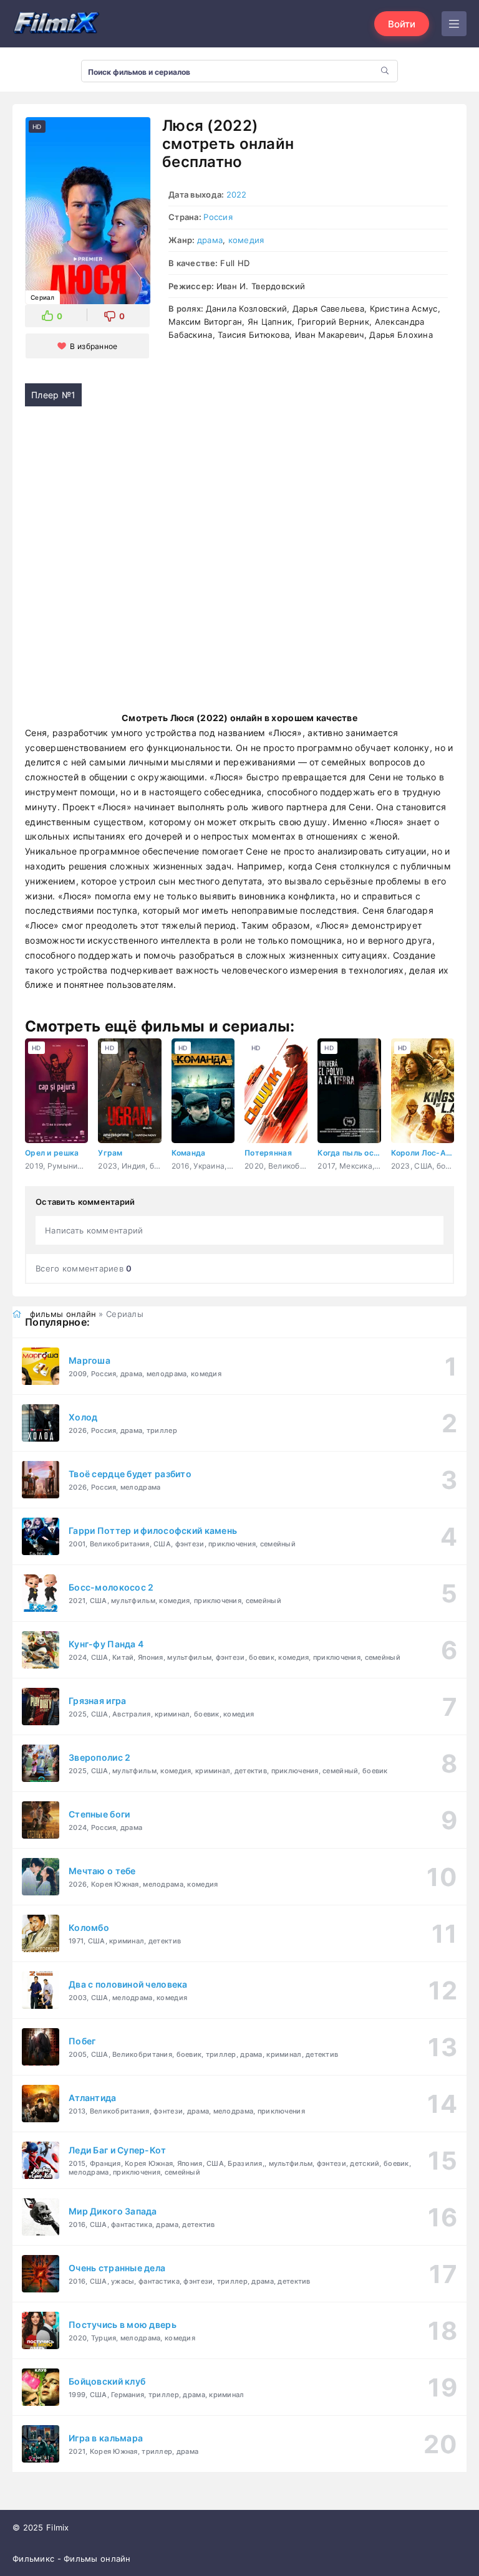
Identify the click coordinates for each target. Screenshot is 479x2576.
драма (210, 240)
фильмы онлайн (63, 1314)
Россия (218, 217)
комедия (246, 240)
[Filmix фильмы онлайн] (56, 24)
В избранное (94, 346)
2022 (237, 194)
